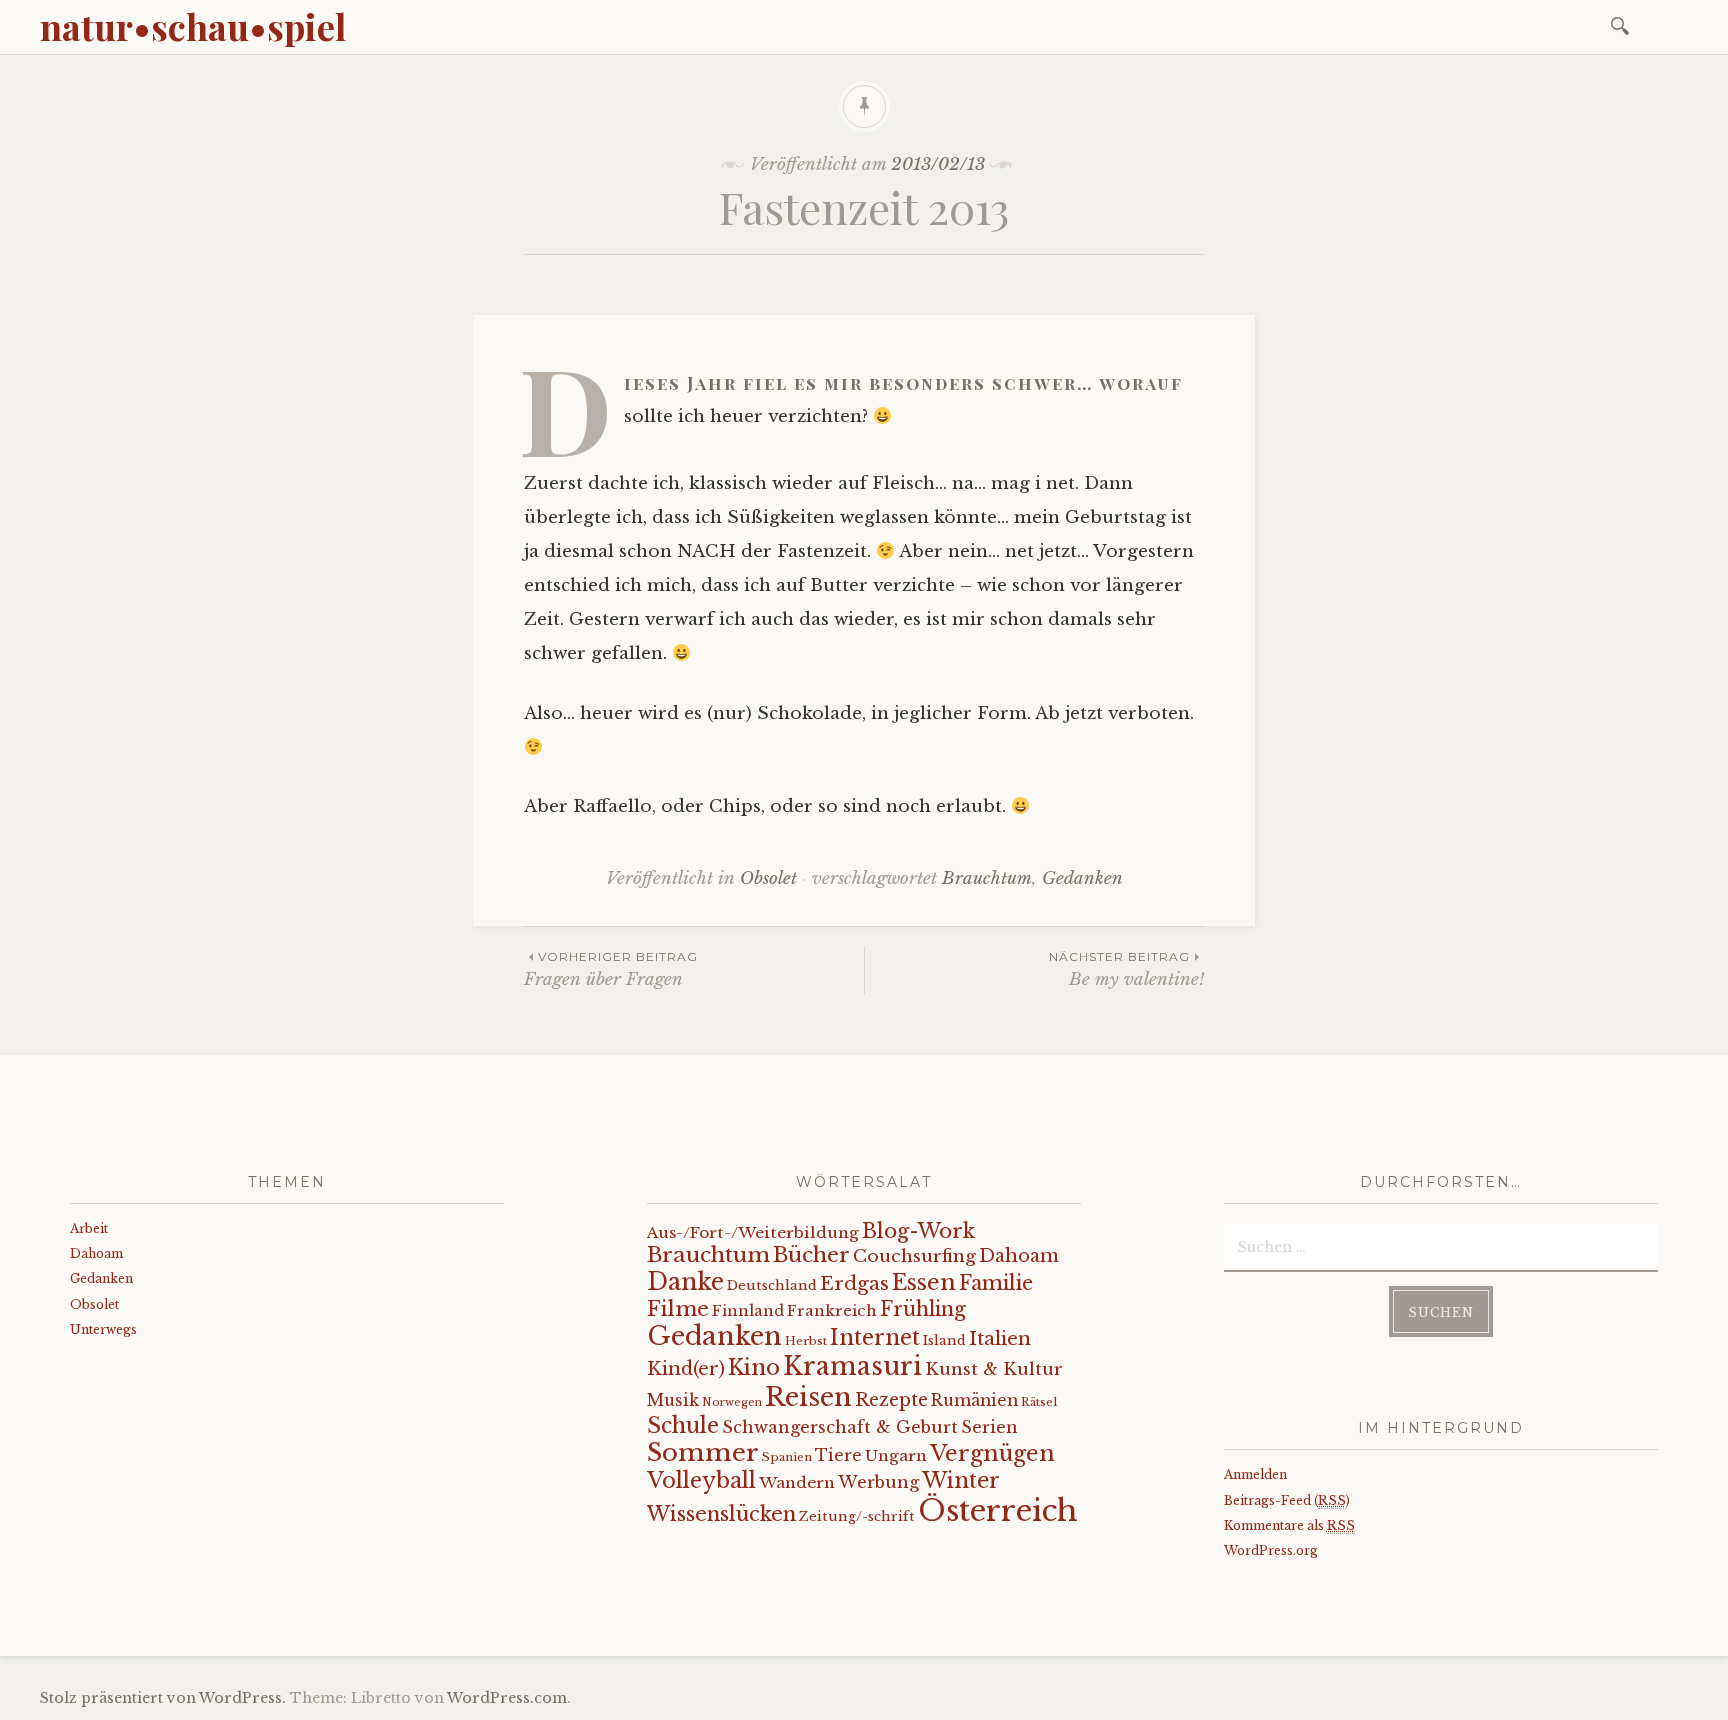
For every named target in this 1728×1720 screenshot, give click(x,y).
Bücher (811, 1255)
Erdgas (854, 1283)
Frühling (923, 1309)
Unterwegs (103, 1329)
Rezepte (891, 1400)
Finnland (748, 1311)
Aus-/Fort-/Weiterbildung (753, 1232)
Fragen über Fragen (611, 969)
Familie (996, 1283)
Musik (673, 1400)
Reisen (808, 1397)
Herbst (806, 1341)
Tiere (838, 1455)
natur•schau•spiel (193, 26)
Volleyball (701, 1480)
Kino (754, 1367)
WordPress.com (507, 1698)
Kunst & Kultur (994, 1369)
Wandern (797, 1482)
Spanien (787, 1457)
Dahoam (96, 1253)
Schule (683, 1425)
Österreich (998, 1511)
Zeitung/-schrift (857, 1516)
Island (944, 1340)
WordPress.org (1271, 1550)
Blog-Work (918, 1230)
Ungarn (896, 1455)
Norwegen (732, 1402)
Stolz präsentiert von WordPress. (163, 1698)
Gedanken (1082, 878)
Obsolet (768, 878)
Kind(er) (686, 1368)
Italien (1000, 1338)
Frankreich (832, 1310)
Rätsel (1039, 1402)
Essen (924, 1282)
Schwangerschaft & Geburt (840, 1427)
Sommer (703, 1452)
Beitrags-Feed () (1287, 1500)
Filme (678, 1309)
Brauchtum (987, 878)
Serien (989, 1427)
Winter (961, 1480)
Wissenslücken (721, 1513)
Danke (685, 1281)
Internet (875, 1338)
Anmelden (1255, 1474)
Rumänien (974, 1400)
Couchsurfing (914, 1256)
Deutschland (772, 1285)
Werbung (878, 1482)
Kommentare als (1289, 1525)
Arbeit (89, 1228)
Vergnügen (992, 1453)
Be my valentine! (1126, 969)
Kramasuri (852, 1366)
